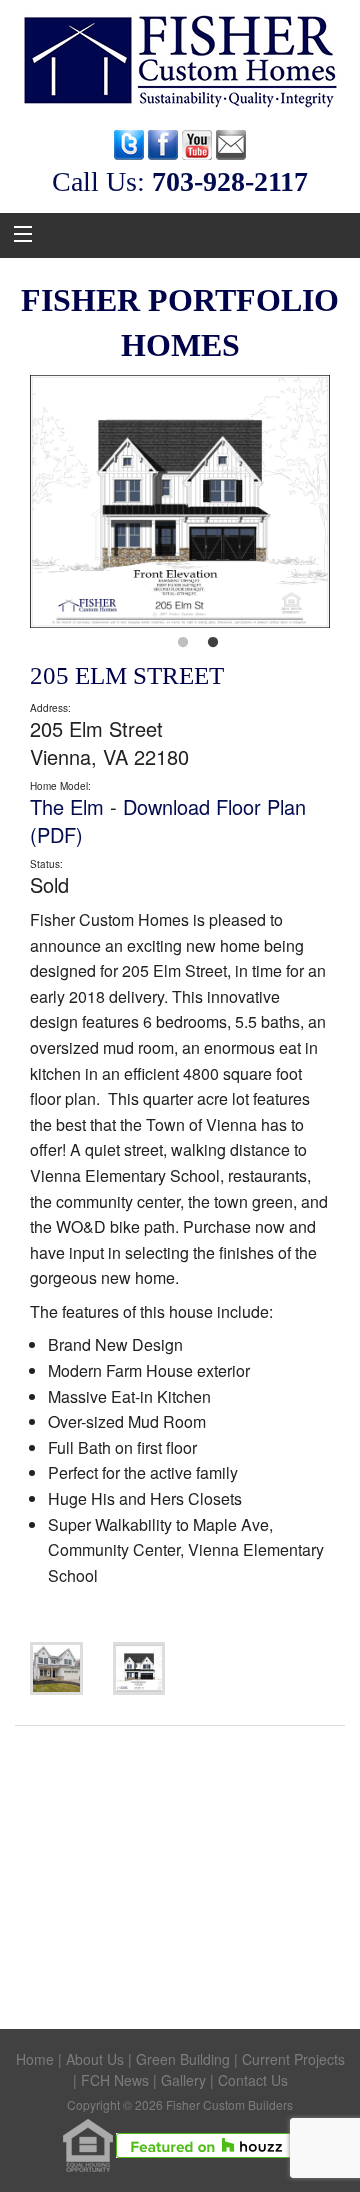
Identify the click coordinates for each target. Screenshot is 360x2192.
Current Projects (293, 2059)
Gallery (183, 2080)
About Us (95, 2059)
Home (35, 2059)
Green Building (183, 2059)
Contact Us (253, 2080)
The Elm (67, 806)
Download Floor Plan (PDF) (168, 820)
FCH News (115, 2080)
